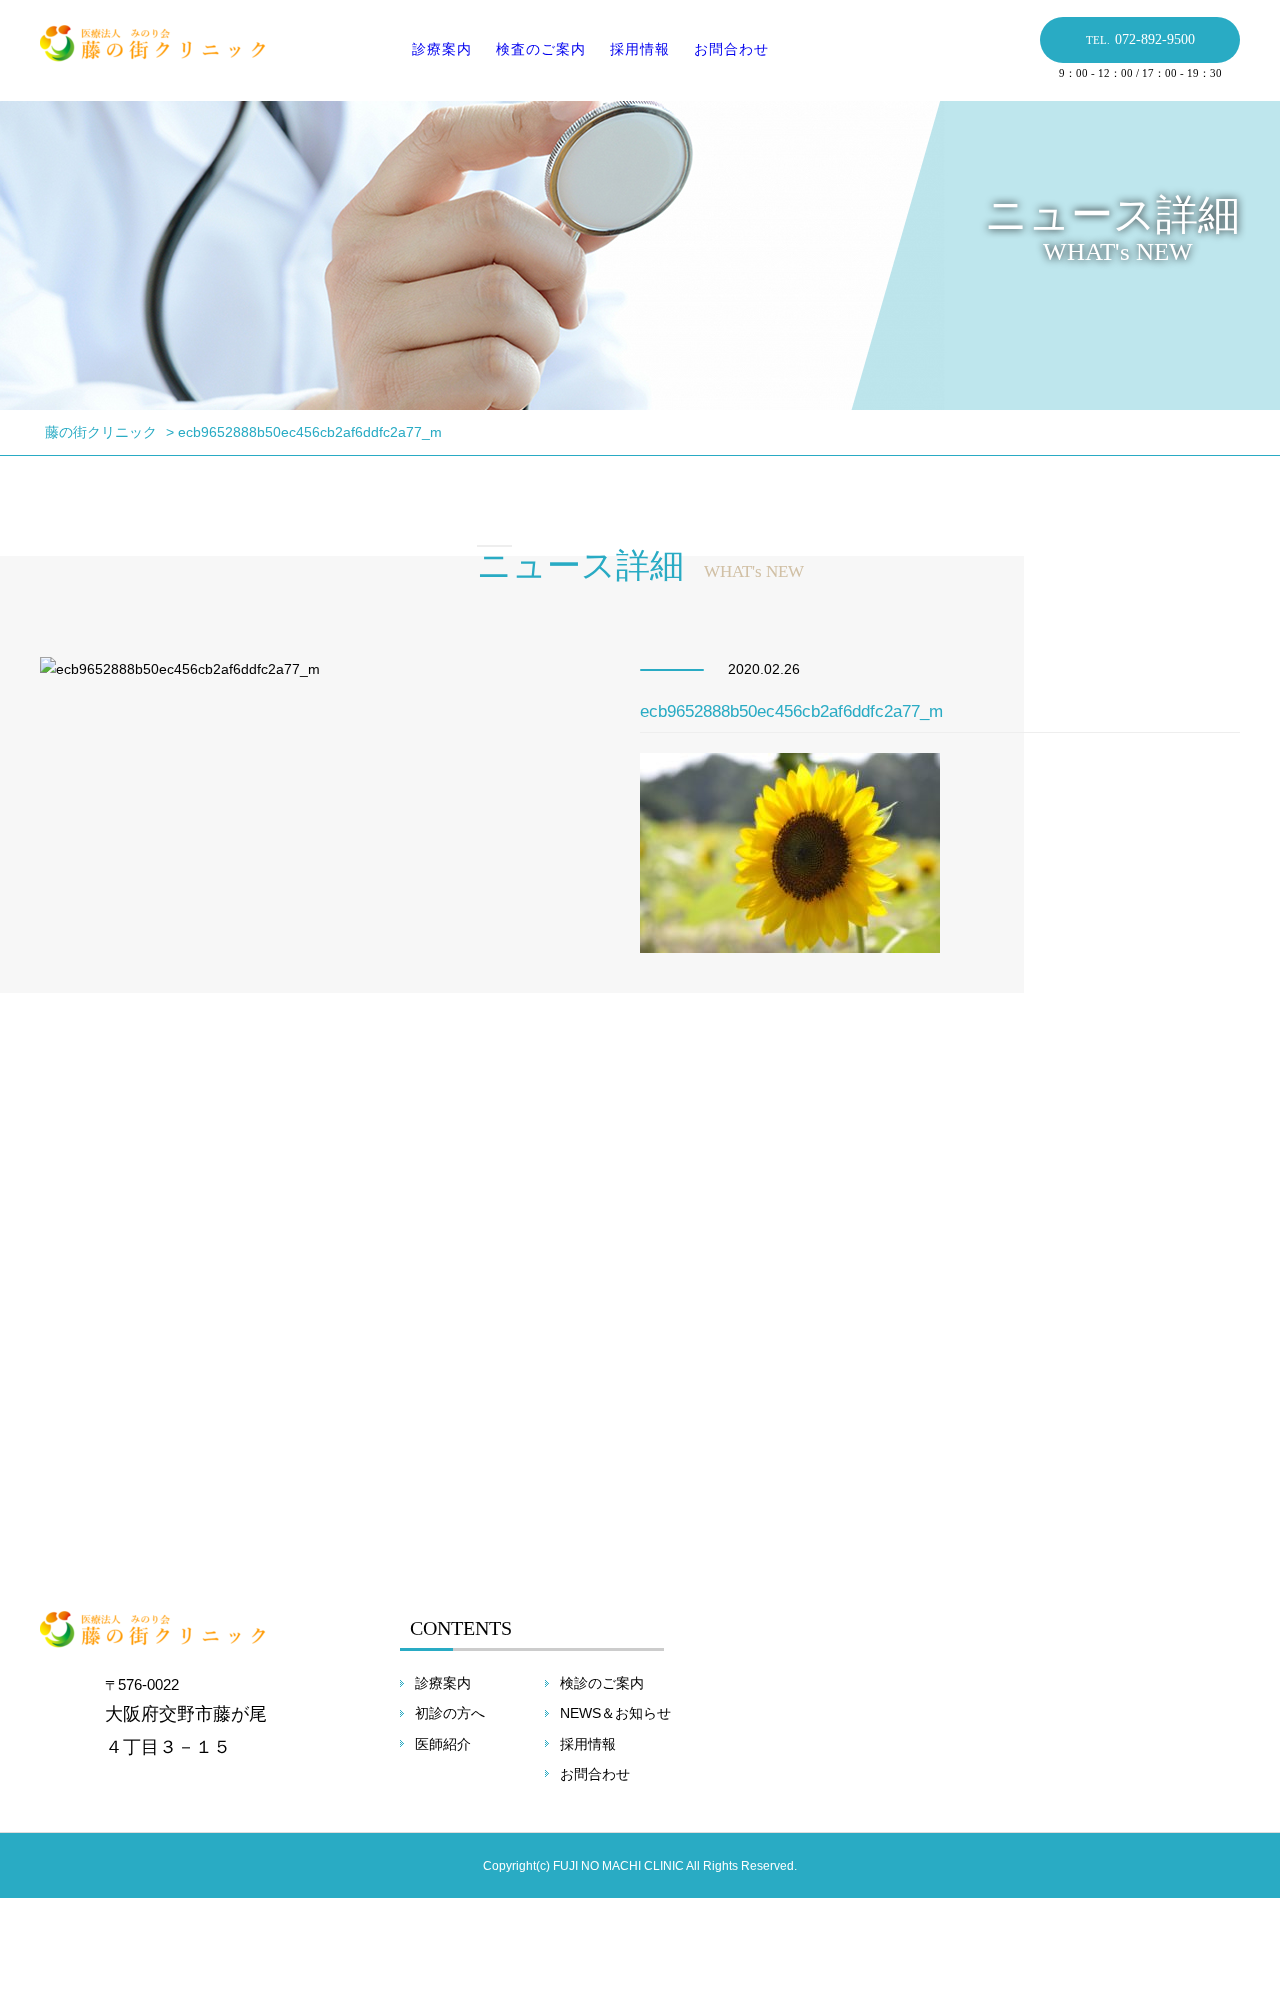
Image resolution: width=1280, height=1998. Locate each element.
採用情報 (640, 49)
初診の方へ (450, 1713)
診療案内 (442, 49)
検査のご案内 (541, 49)
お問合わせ (731, 49)
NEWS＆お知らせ (615, 1713)
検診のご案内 (602, 1683)
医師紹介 (443, 1744)
